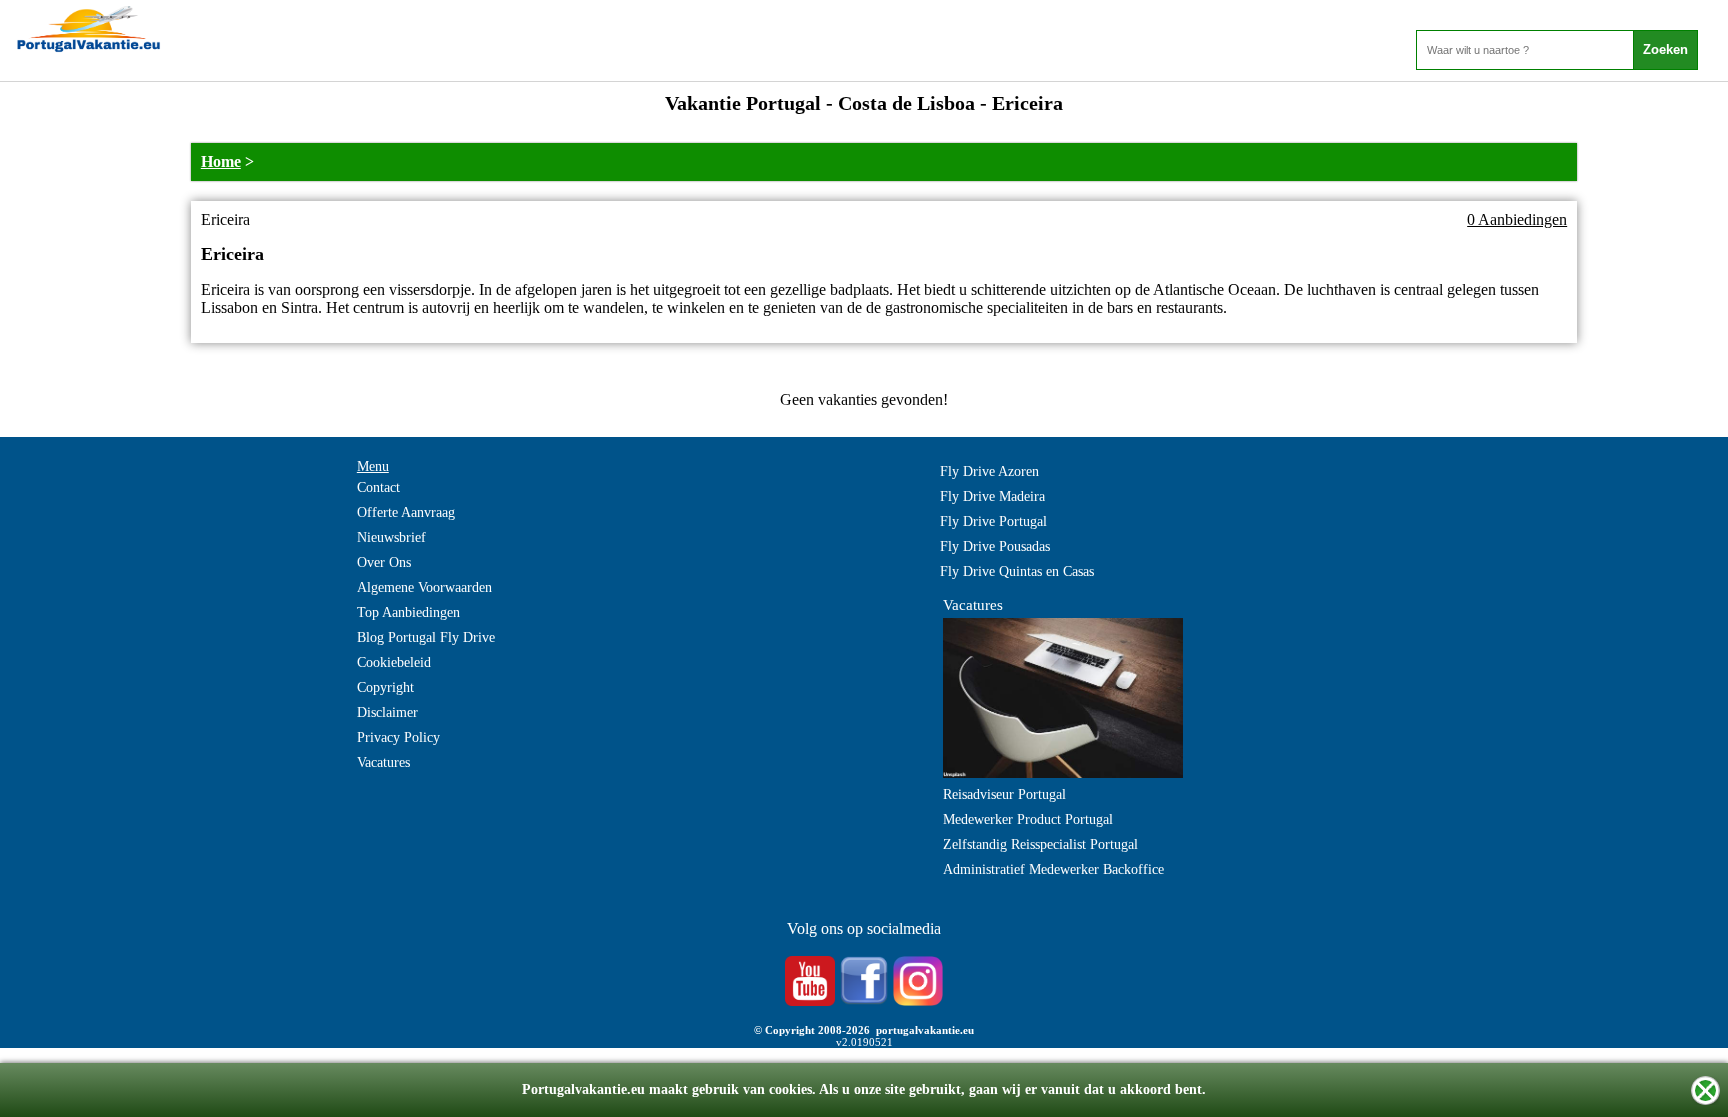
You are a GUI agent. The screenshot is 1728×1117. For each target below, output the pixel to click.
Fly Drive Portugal (993, 521)
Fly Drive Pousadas (995, 546)
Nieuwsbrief (391, 537)
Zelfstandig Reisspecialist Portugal (1040, 844)
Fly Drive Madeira (992, 496)
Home (221, 161)
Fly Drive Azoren (989, 471)
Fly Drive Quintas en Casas (1017, 571)
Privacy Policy (398, 737)
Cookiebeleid (394, 662)
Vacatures (383, 762)
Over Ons (384, 562)
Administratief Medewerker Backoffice (1053, 869)
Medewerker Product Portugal (1028, 819)
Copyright (385, 687)
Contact (378, 487)
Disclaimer (387, 712)
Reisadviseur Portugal (1004, 794)
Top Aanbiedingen (408, 612)
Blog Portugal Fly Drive (426, 637)
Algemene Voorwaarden (424, 587)
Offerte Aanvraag (406, 512)
